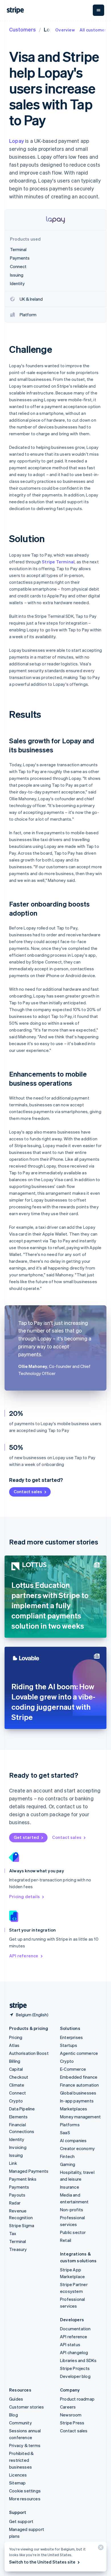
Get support (21, 2521)
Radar (15, 2203)
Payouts (17, 2195)
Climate (17, 2085)
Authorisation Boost (29, 2053)
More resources (25, 2499)
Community (20, 2423)
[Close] (100, 2549)
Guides (16, 2399)
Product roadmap (77, 2399)
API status (70, 2344)
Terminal (18, 2241)
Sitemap (17, 2483)
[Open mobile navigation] (98, 10)
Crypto (16, 2101)
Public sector (73, 2232)
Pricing (16, 2037)
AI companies (73, 2140)
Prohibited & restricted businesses (21, 2460)
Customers (22, 29)
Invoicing (18, 2147)
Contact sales (28, 1491)
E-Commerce (73, 2069)
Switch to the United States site (42, 2562)
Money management (80, 2117)
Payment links (23, 2179)
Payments (19, 2187)
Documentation (75, 2329)
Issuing (16, 2155)
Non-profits (72, 2210)
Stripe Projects (75, 2368)
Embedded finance (79, 2077)
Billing (15, 2061)
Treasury (18, 2249)
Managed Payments (29, 2171)
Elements (18, 2117)
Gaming (68, 2164)
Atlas (14, 2045)
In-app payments (77, 2101)
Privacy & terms (25, 2445)
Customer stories (26, 2407)
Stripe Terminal (58, 562)
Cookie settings (25, 2491)
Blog (14, 2415)
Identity (17, 2139)
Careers (68, 2407)
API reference (24, 1956)
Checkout (19, 2077)
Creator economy (77, 2148)
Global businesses (78, 2093)
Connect (18, 2093)
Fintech (67, 2156)
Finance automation (80, 2085)
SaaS (65, 2132)
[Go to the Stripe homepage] (16, 2006)
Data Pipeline (22, 2109)
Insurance (70, 2187)
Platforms (70, 2125)
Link (13, 2163)
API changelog (74, 2352)
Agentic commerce (79, 2053)
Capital (16, 2069)
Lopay (17, 141)
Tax (13, 2233)
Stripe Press (72, 2423)
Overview (65, 30)
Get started (26, 1837)
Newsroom (71, 2415)
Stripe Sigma (22, 2225)
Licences (18, 2475)
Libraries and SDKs (78, 2360)
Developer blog (75, 2376)
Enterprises (71, 2037)
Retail (66, 2240)
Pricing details (24, 1896)
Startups (69, 2045)
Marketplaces (74, 2109)
